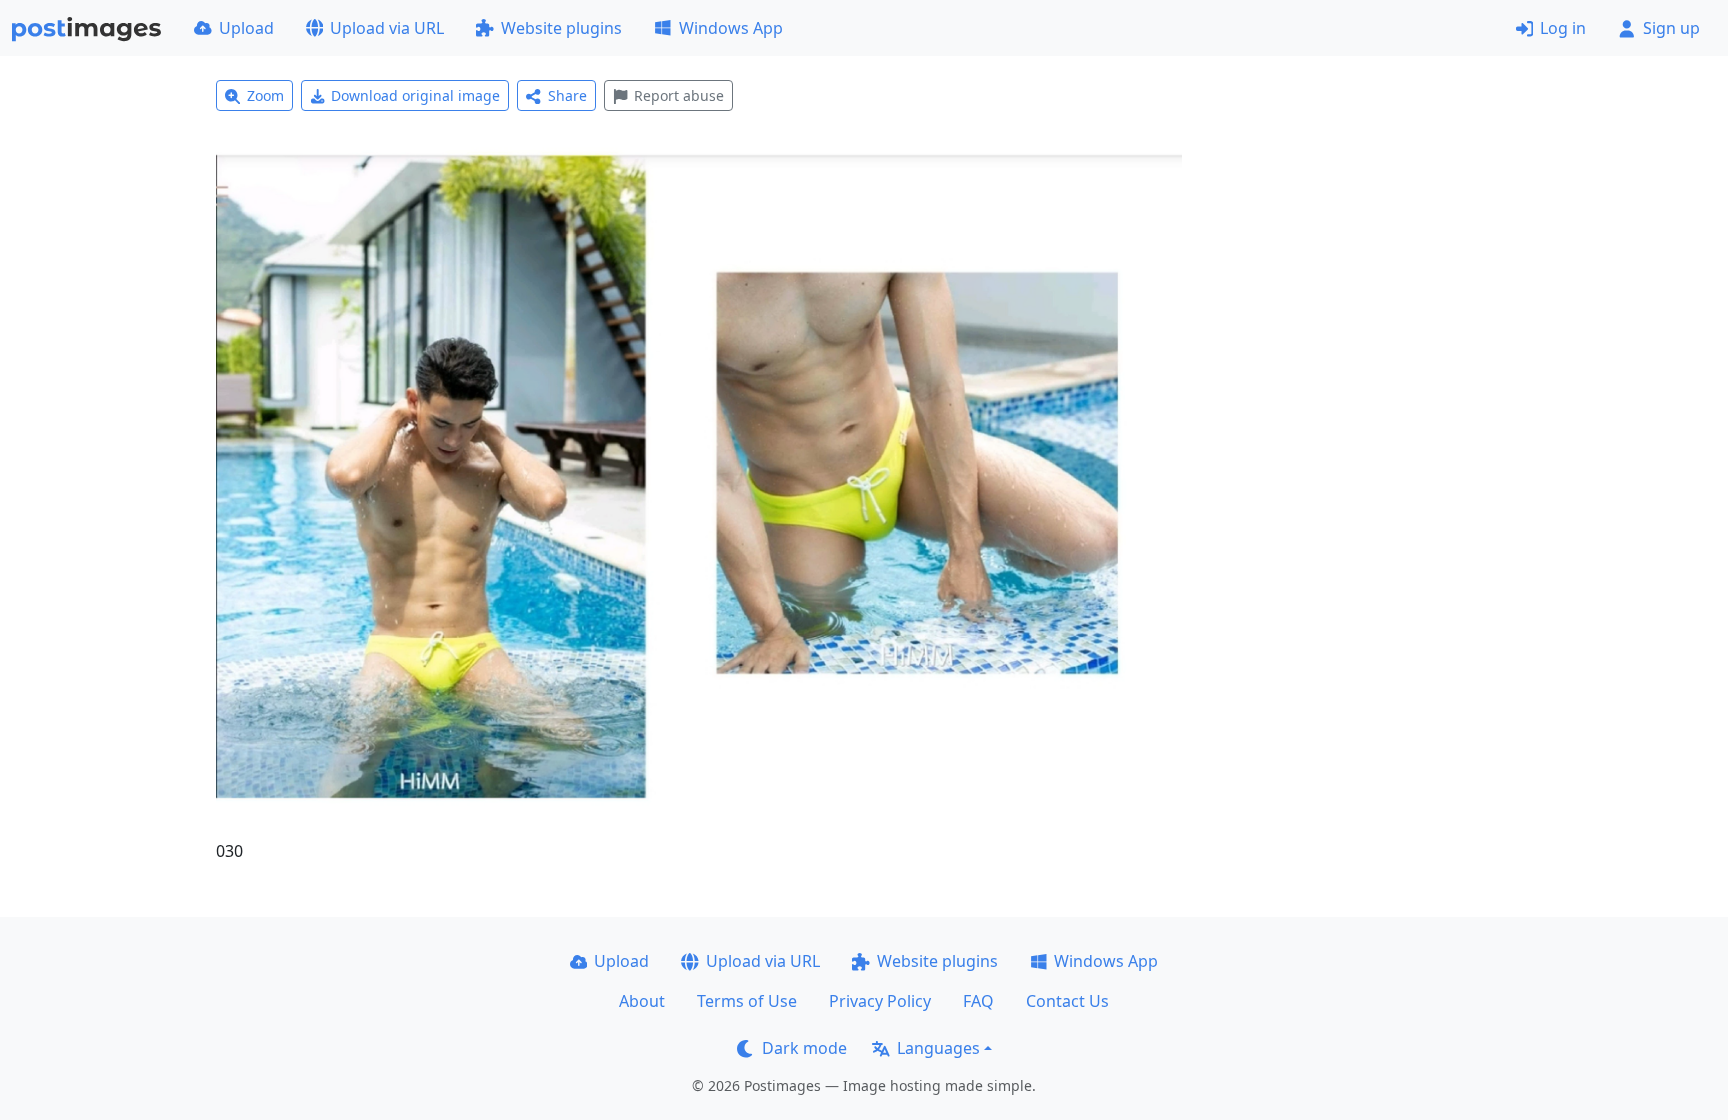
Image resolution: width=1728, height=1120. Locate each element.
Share (567, 95)
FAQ (978, 1001)
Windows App (731, 28)
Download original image (415, 95)
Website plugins (561, 28)
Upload (246, 28)
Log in (1563, 28)
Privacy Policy (880, 1001)
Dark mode (804, 1048)
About (642, 1001)
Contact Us (1067, 1001)
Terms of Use (747, 1001)
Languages (938, 1048)
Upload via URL (387, 28)
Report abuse (679, 95)
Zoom (265, 95)
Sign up (1671, 28)
